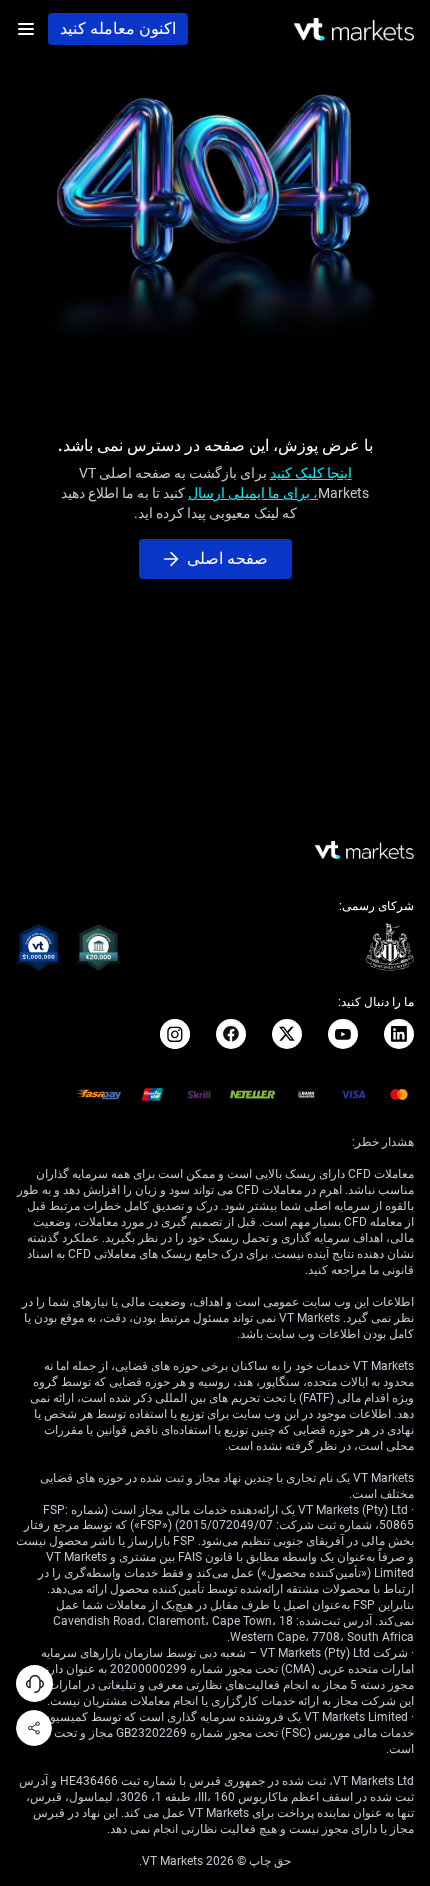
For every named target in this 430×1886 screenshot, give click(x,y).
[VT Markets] (354, 29)
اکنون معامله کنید (118, 28)
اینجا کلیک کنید (311, 473)
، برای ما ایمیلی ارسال (253, 493)
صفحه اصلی (227, 558)
